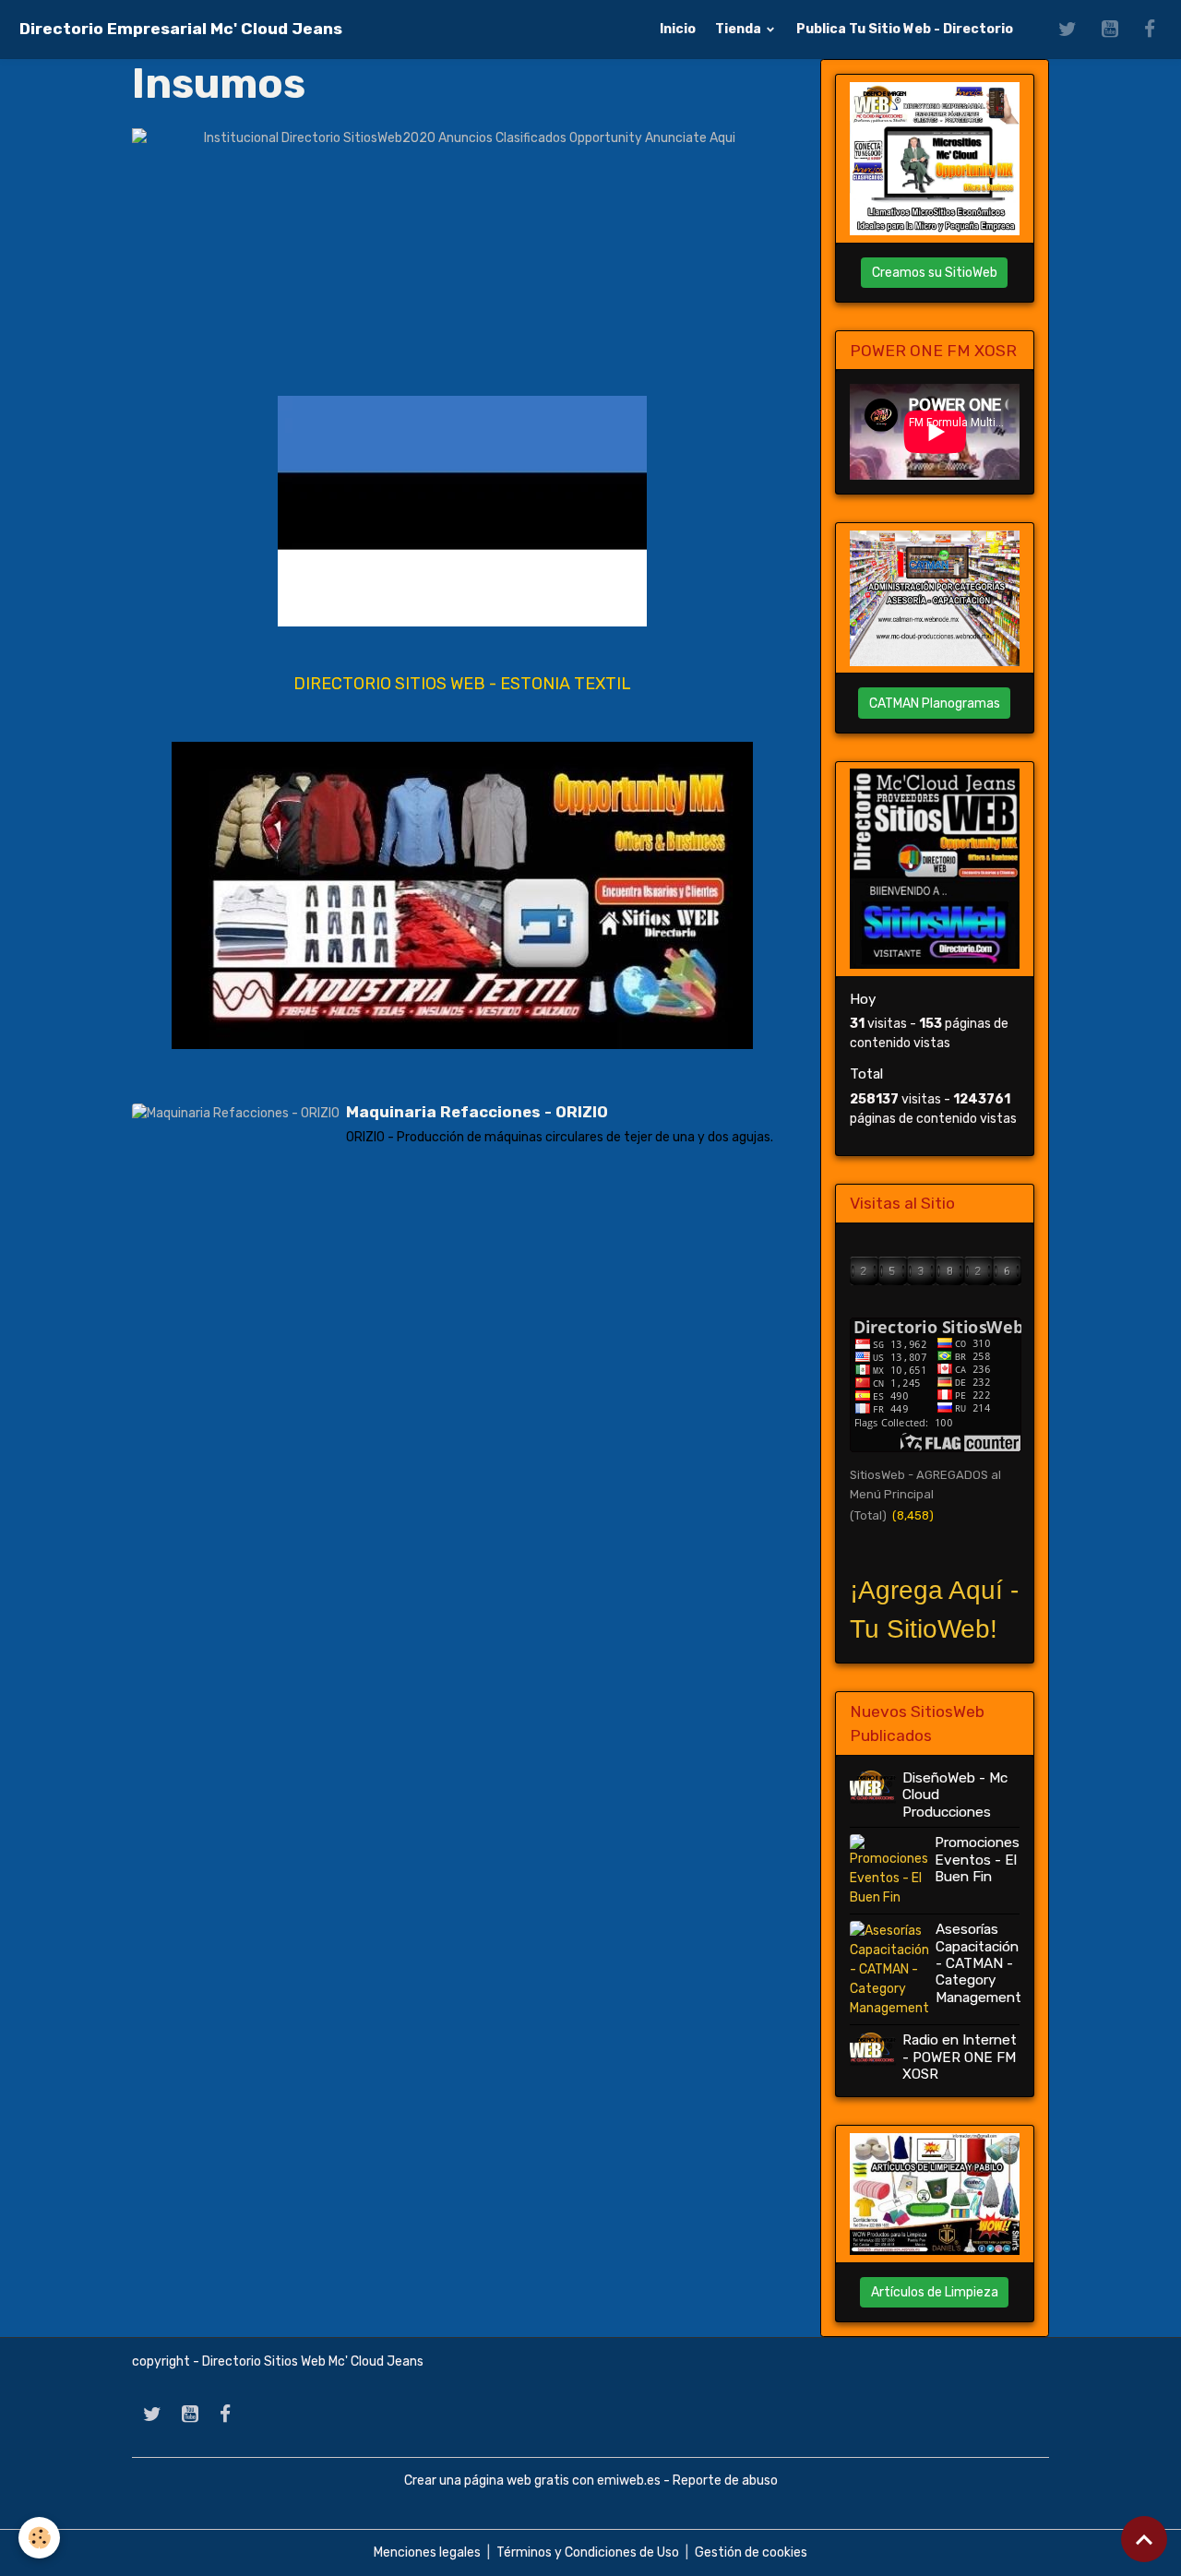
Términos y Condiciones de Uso (588, 2552)
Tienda (740, 29)
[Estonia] (462, 511)
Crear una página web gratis (487, 2481)
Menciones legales (427, 2552)
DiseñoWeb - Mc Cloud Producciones (955, 1795)
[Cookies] (39, 2538)
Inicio (678, 29)
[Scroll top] (1144, 2539)
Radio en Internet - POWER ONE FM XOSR (960, 2057)
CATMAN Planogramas (935, 704)
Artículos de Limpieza (935, 2292)
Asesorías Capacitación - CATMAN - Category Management (978, 1963)
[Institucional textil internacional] (462, 895)
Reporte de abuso (725, 2481)
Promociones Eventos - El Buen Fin (977, 1860)
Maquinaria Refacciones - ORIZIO (477, 1112)
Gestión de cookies (751, 2552)
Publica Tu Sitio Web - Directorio (905, 29)
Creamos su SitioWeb (935, 273)
